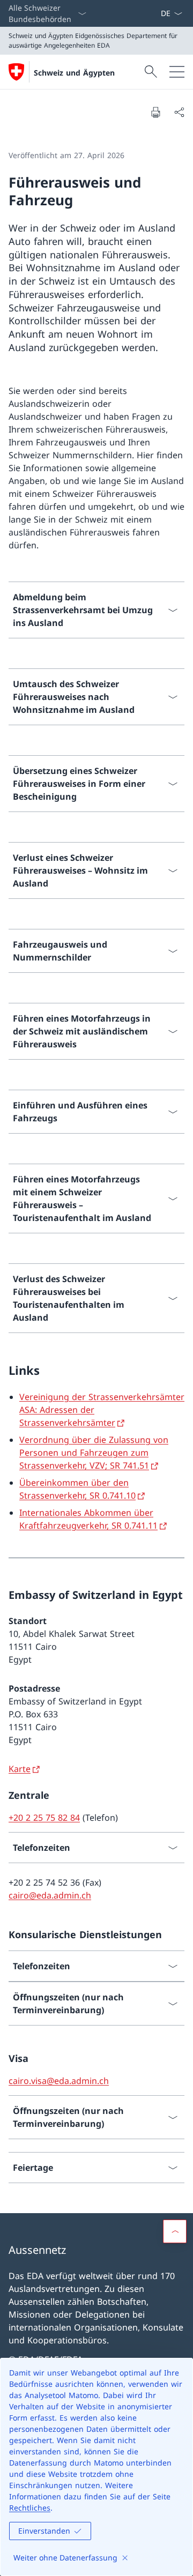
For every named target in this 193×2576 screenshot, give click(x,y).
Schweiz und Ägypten (74, 73)
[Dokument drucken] (155, 112)
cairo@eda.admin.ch (50, 1895)
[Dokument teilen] (179, 112)
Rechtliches (30, 2508)
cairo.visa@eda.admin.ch (59, 2081)
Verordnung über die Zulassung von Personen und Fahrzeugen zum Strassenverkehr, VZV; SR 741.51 (94, 1453)
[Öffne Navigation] (177, 72)
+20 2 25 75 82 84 (44, 1818)
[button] (175, 2231)
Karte (20, 1769)
